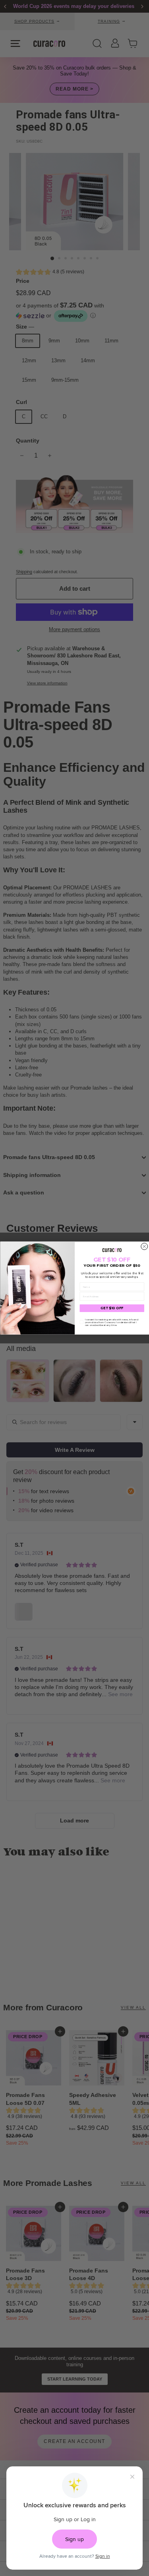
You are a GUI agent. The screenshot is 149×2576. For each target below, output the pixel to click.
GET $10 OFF (112, 1308)
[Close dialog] (144, 1246)
